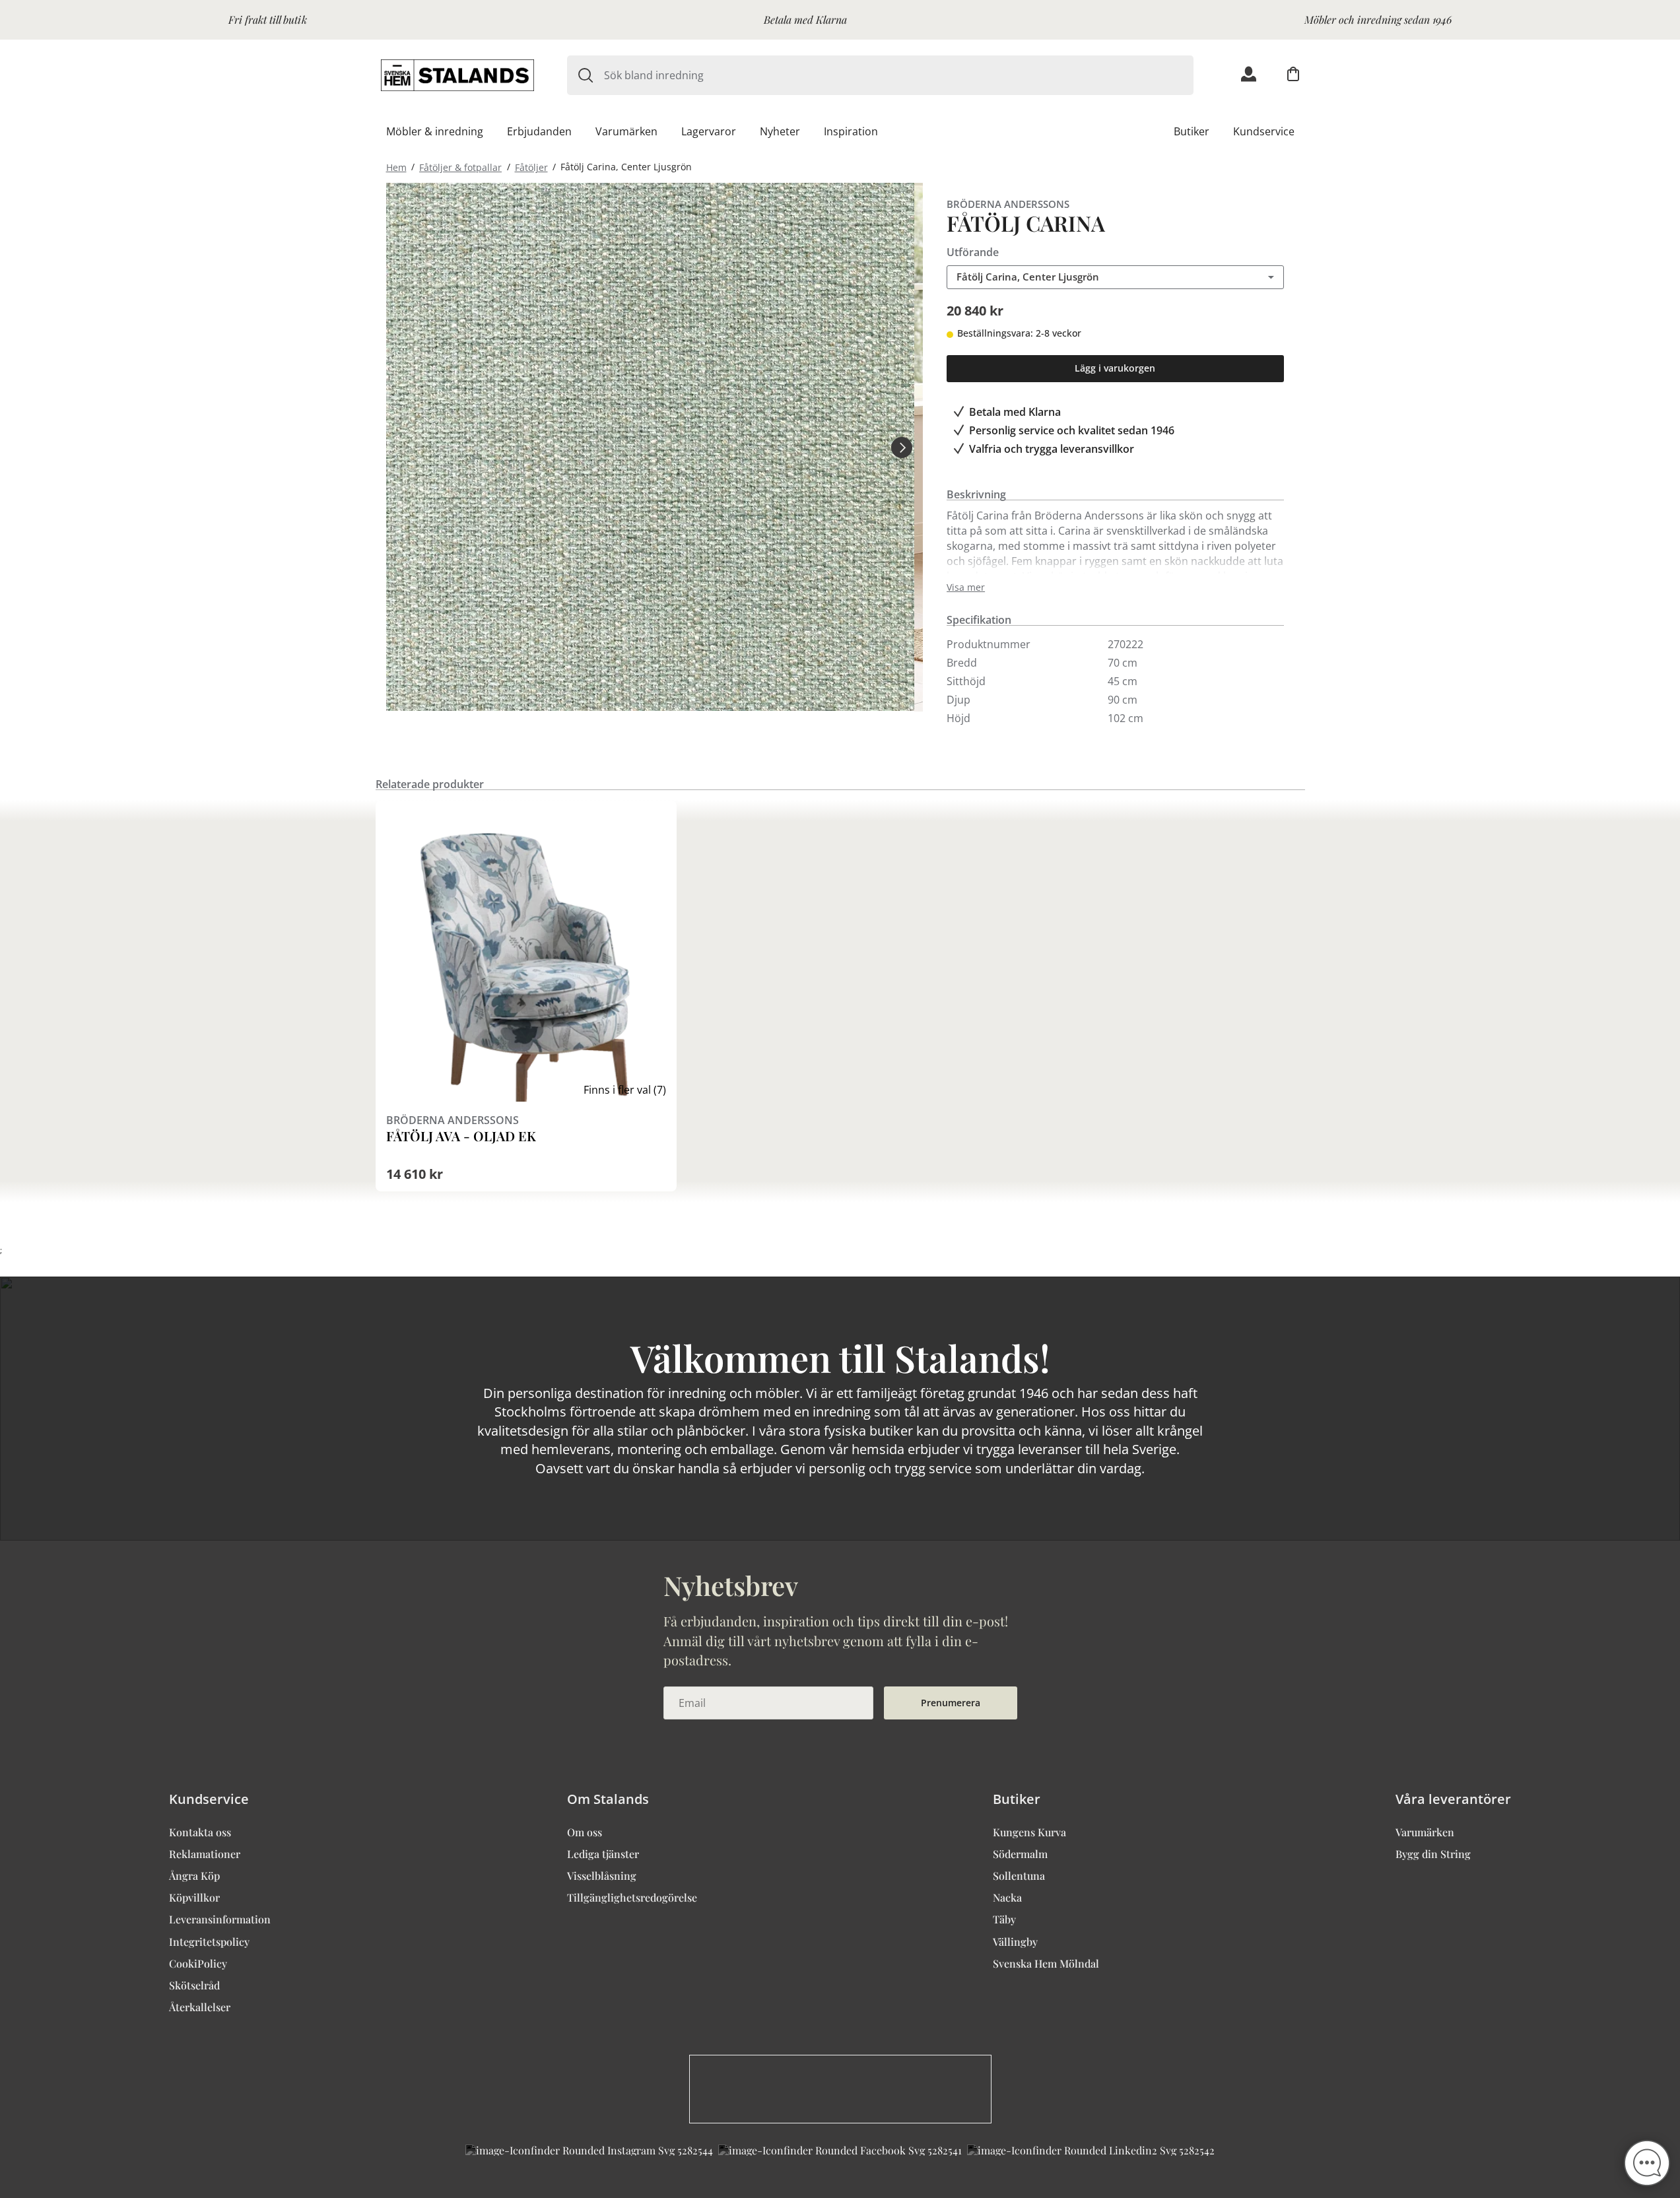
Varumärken (626, 131)
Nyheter (780, 131)
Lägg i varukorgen (1115, 368)
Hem (396, 167)
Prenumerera (951, 1703)
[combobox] (899, 75)
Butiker (1192, 131)
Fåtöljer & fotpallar (460, 167)
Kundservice (1264, 131)
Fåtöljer (531, 167)
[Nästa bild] (902, 447)
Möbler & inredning (435, 131)
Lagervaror (709, 131)
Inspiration (851, 131)
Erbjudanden (539, 131)
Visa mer (966, 587)
